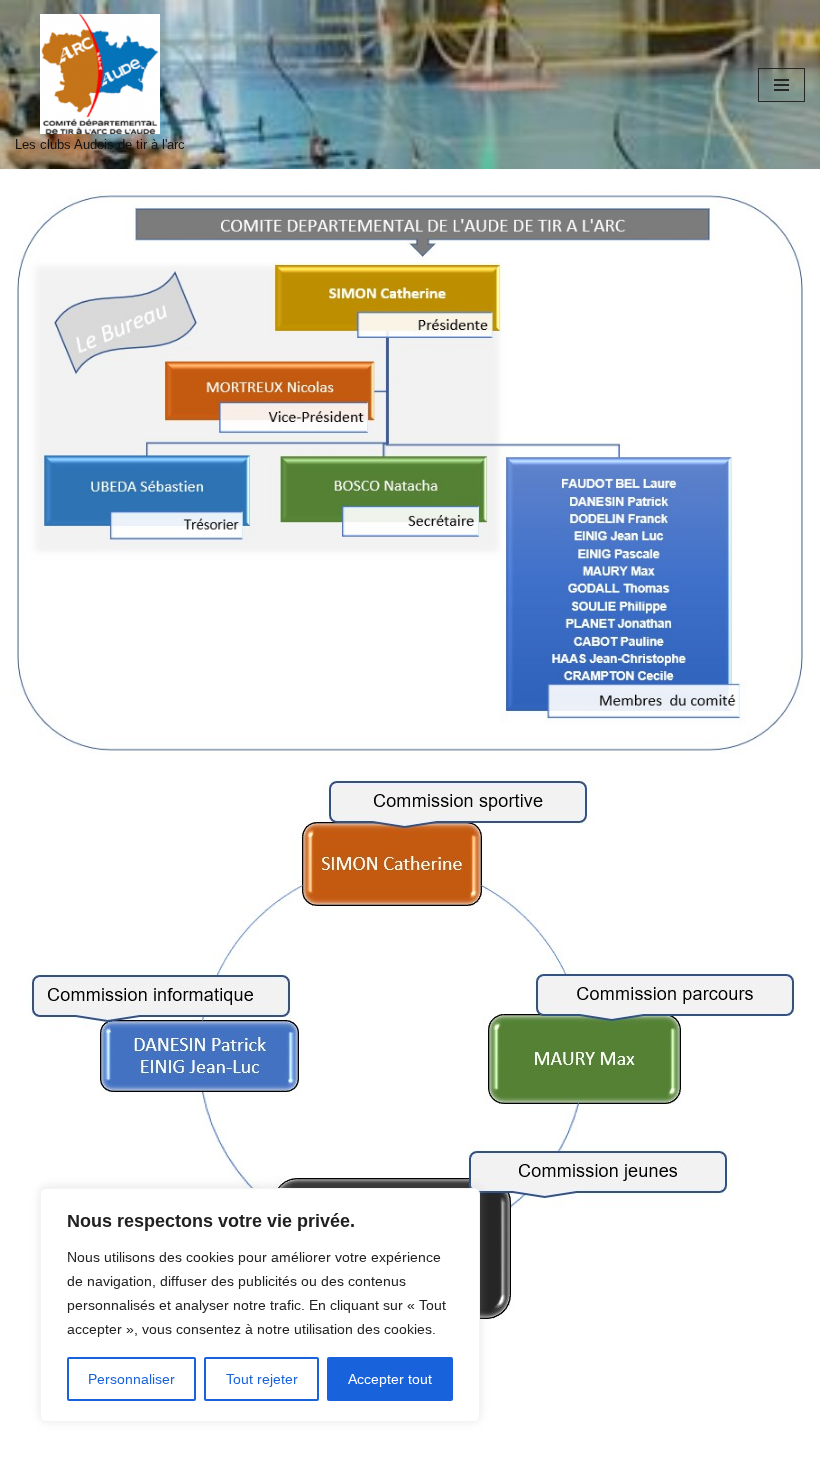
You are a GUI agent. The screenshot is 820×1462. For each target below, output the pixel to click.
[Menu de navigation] (781, 85)
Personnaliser (131, 1379)
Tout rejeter (262, 1379)
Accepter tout (390, 1379)
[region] (260, 1305)
